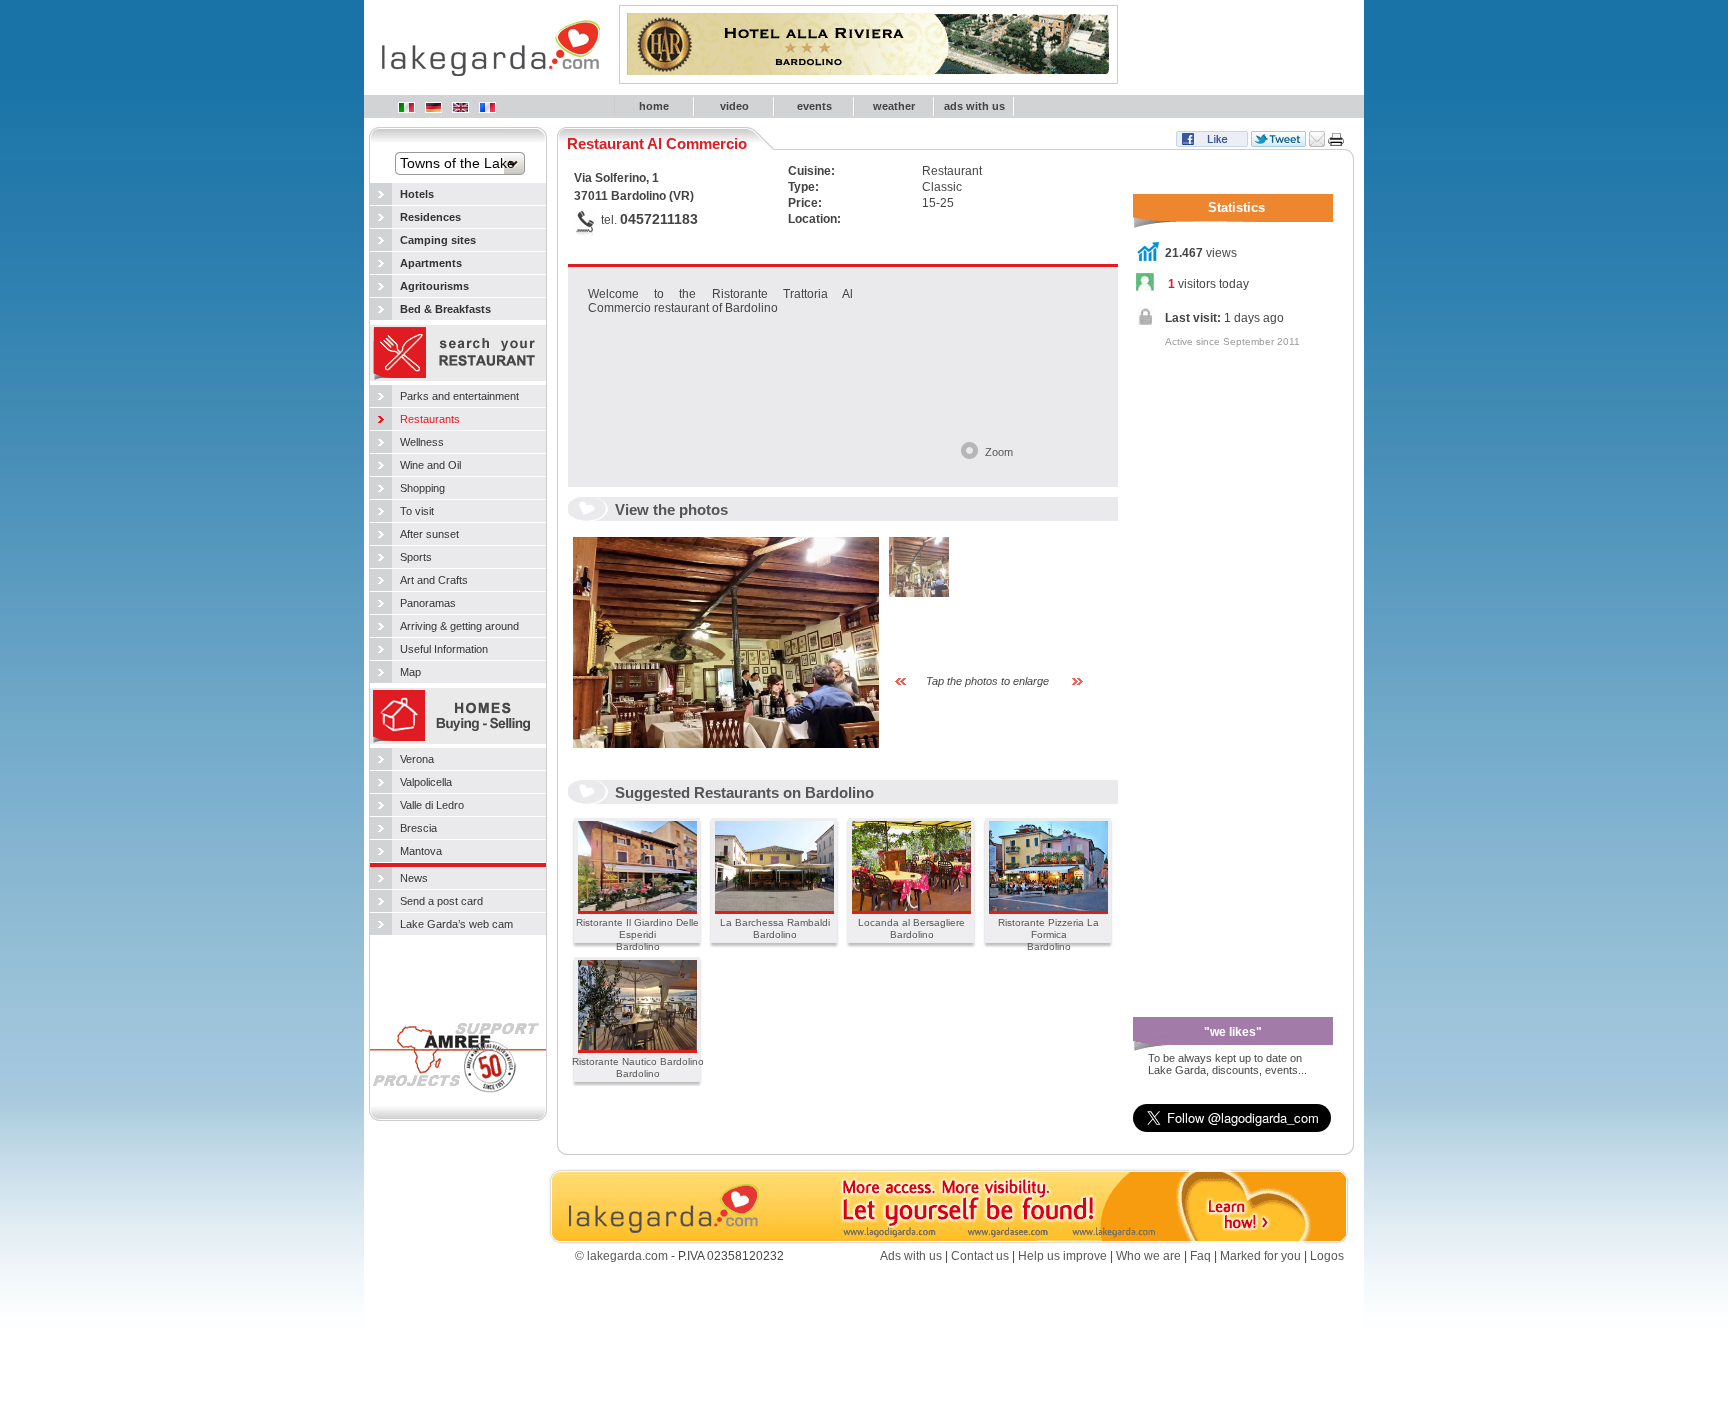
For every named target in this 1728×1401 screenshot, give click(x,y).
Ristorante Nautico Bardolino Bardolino (638, 1067)
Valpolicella (426, 782)
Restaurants (430, 419)
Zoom (999, 452)
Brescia (418, 828)
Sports (416, 557)
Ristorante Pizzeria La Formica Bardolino (1048, 934)
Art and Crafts (434, 580)
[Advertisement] (1213, 674)
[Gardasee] (433, 107)
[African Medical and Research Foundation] (458, 1099)
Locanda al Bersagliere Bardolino (911, 928)
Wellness (422, 442)
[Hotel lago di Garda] (406, 107)
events (814, 106)
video (734, 106)
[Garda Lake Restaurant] (458, 379)
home (654, 106)
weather (894, 106)
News (414, 878)
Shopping (422, 488)
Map (410, 672)
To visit (417, 511)
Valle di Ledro (432, 805)
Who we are (1148, 1256)
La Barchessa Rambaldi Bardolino (775, 928)
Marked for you (1260, 1256)
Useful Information (444, 649)
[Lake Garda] (460, 107)
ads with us (974, 106)
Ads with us (911, 1256)
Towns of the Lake (457, 163)
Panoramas (428, 603)
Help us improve (1062, 1256)
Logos (1327, 1256)
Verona (417, 759)
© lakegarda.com (621, 1256)
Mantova (421, 851)
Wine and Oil (430, 465)
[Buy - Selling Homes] (458, 742)
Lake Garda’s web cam (456, 924)
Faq (1200, 1256)
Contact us (980, 1256)
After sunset (429, 534)
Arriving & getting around (459, 626)
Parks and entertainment (459, 396)
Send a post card (441, 901)
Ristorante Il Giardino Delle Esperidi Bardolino (637, 934)
